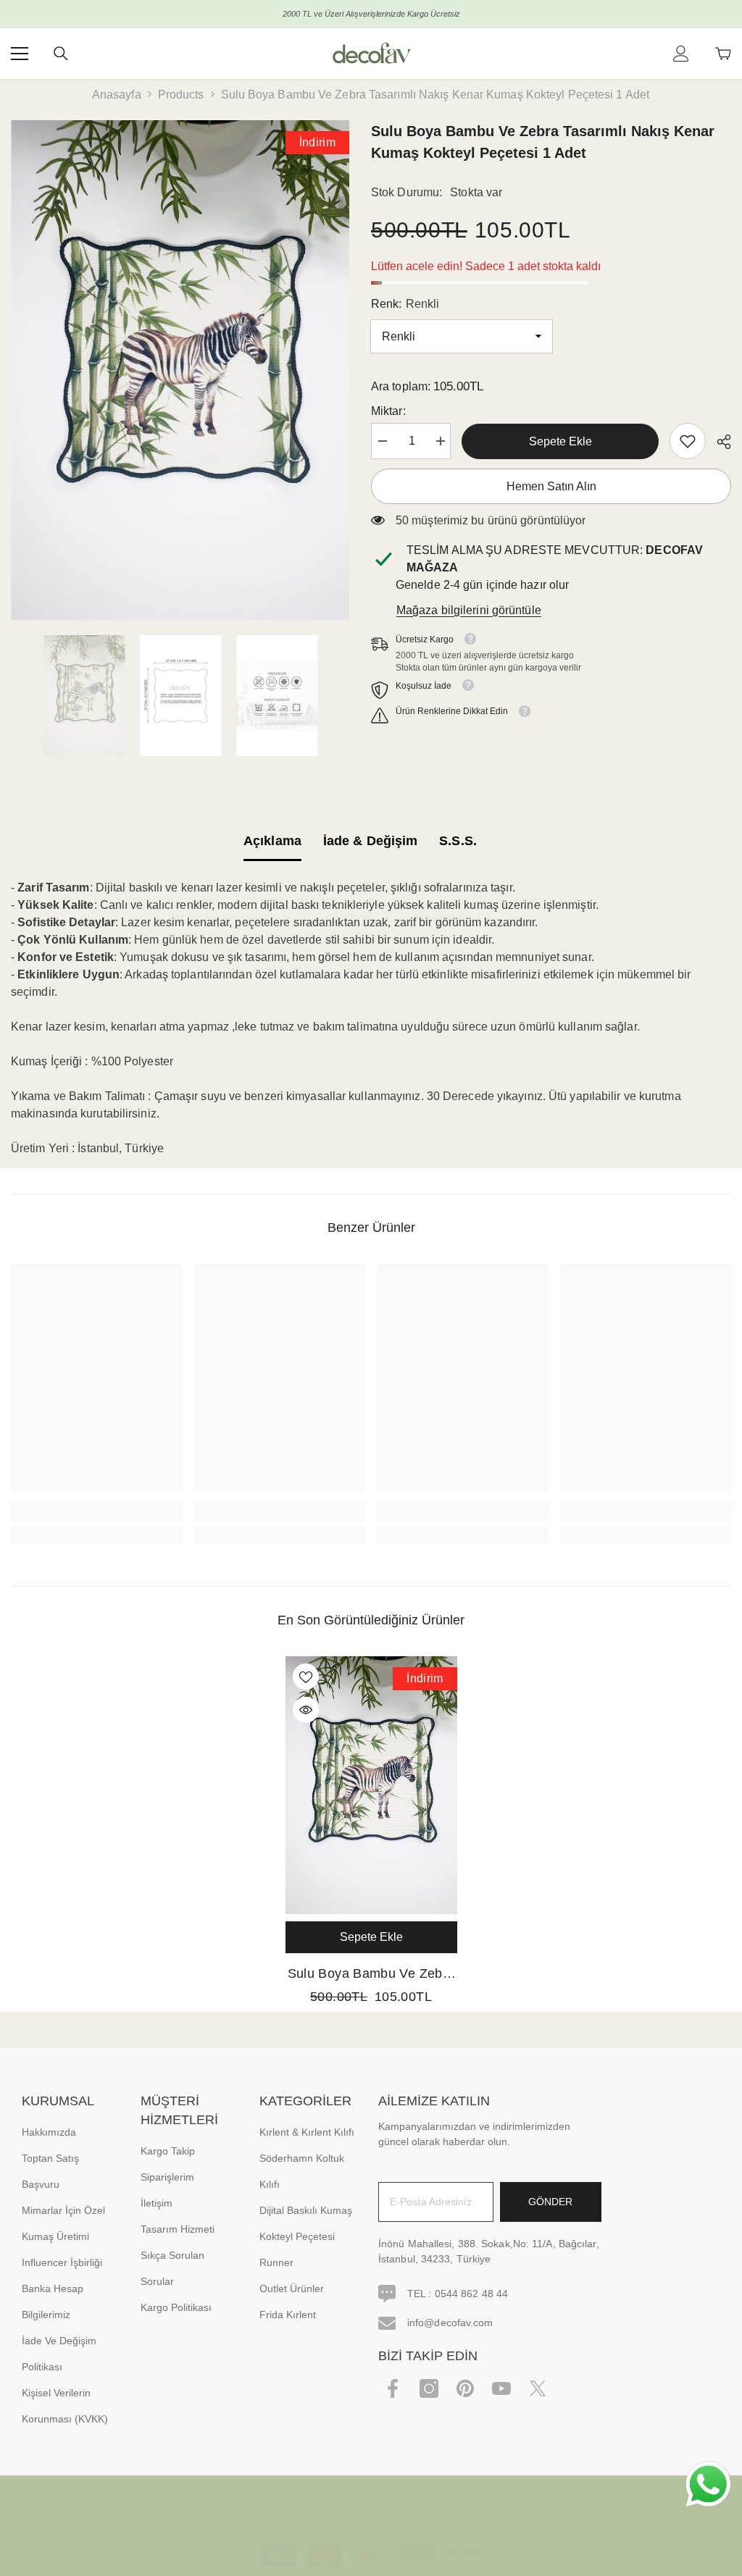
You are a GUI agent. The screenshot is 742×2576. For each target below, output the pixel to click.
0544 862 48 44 (471, 2294)
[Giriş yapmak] (681, 54)
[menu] (20, 54)
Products (181, 95)
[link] (688, 441)
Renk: (405, 304)
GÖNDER (550, 2202)
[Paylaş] (718, 442)
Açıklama (272, 841)
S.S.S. (458, 841)
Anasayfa (117, 95)
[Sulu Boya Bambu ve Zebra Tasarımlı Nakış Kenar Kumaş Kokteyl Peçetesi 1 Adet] (371, 1785)
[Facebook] (393, 2388)
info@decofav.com (450, 2323)
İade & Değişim (370, 841)
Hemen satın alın (551, 486)
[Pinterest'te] (465, 2388)
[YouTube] (501, 2388)
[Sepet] (723, 54)
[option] (180, 370)
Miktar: (388, 411)
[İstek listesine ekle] (306, 1677)
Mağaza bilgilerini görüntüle (469, 610)
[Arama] (61, 54)
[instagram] (429, 2388)
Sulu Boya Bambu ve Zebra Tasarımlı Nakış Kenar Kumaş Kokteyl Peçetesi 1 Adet (371, 1975)
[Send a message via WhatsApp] (708, 2484)
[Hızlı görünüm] (306, 1710)
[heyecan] (538, 2388)
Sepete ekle (560, 441)
